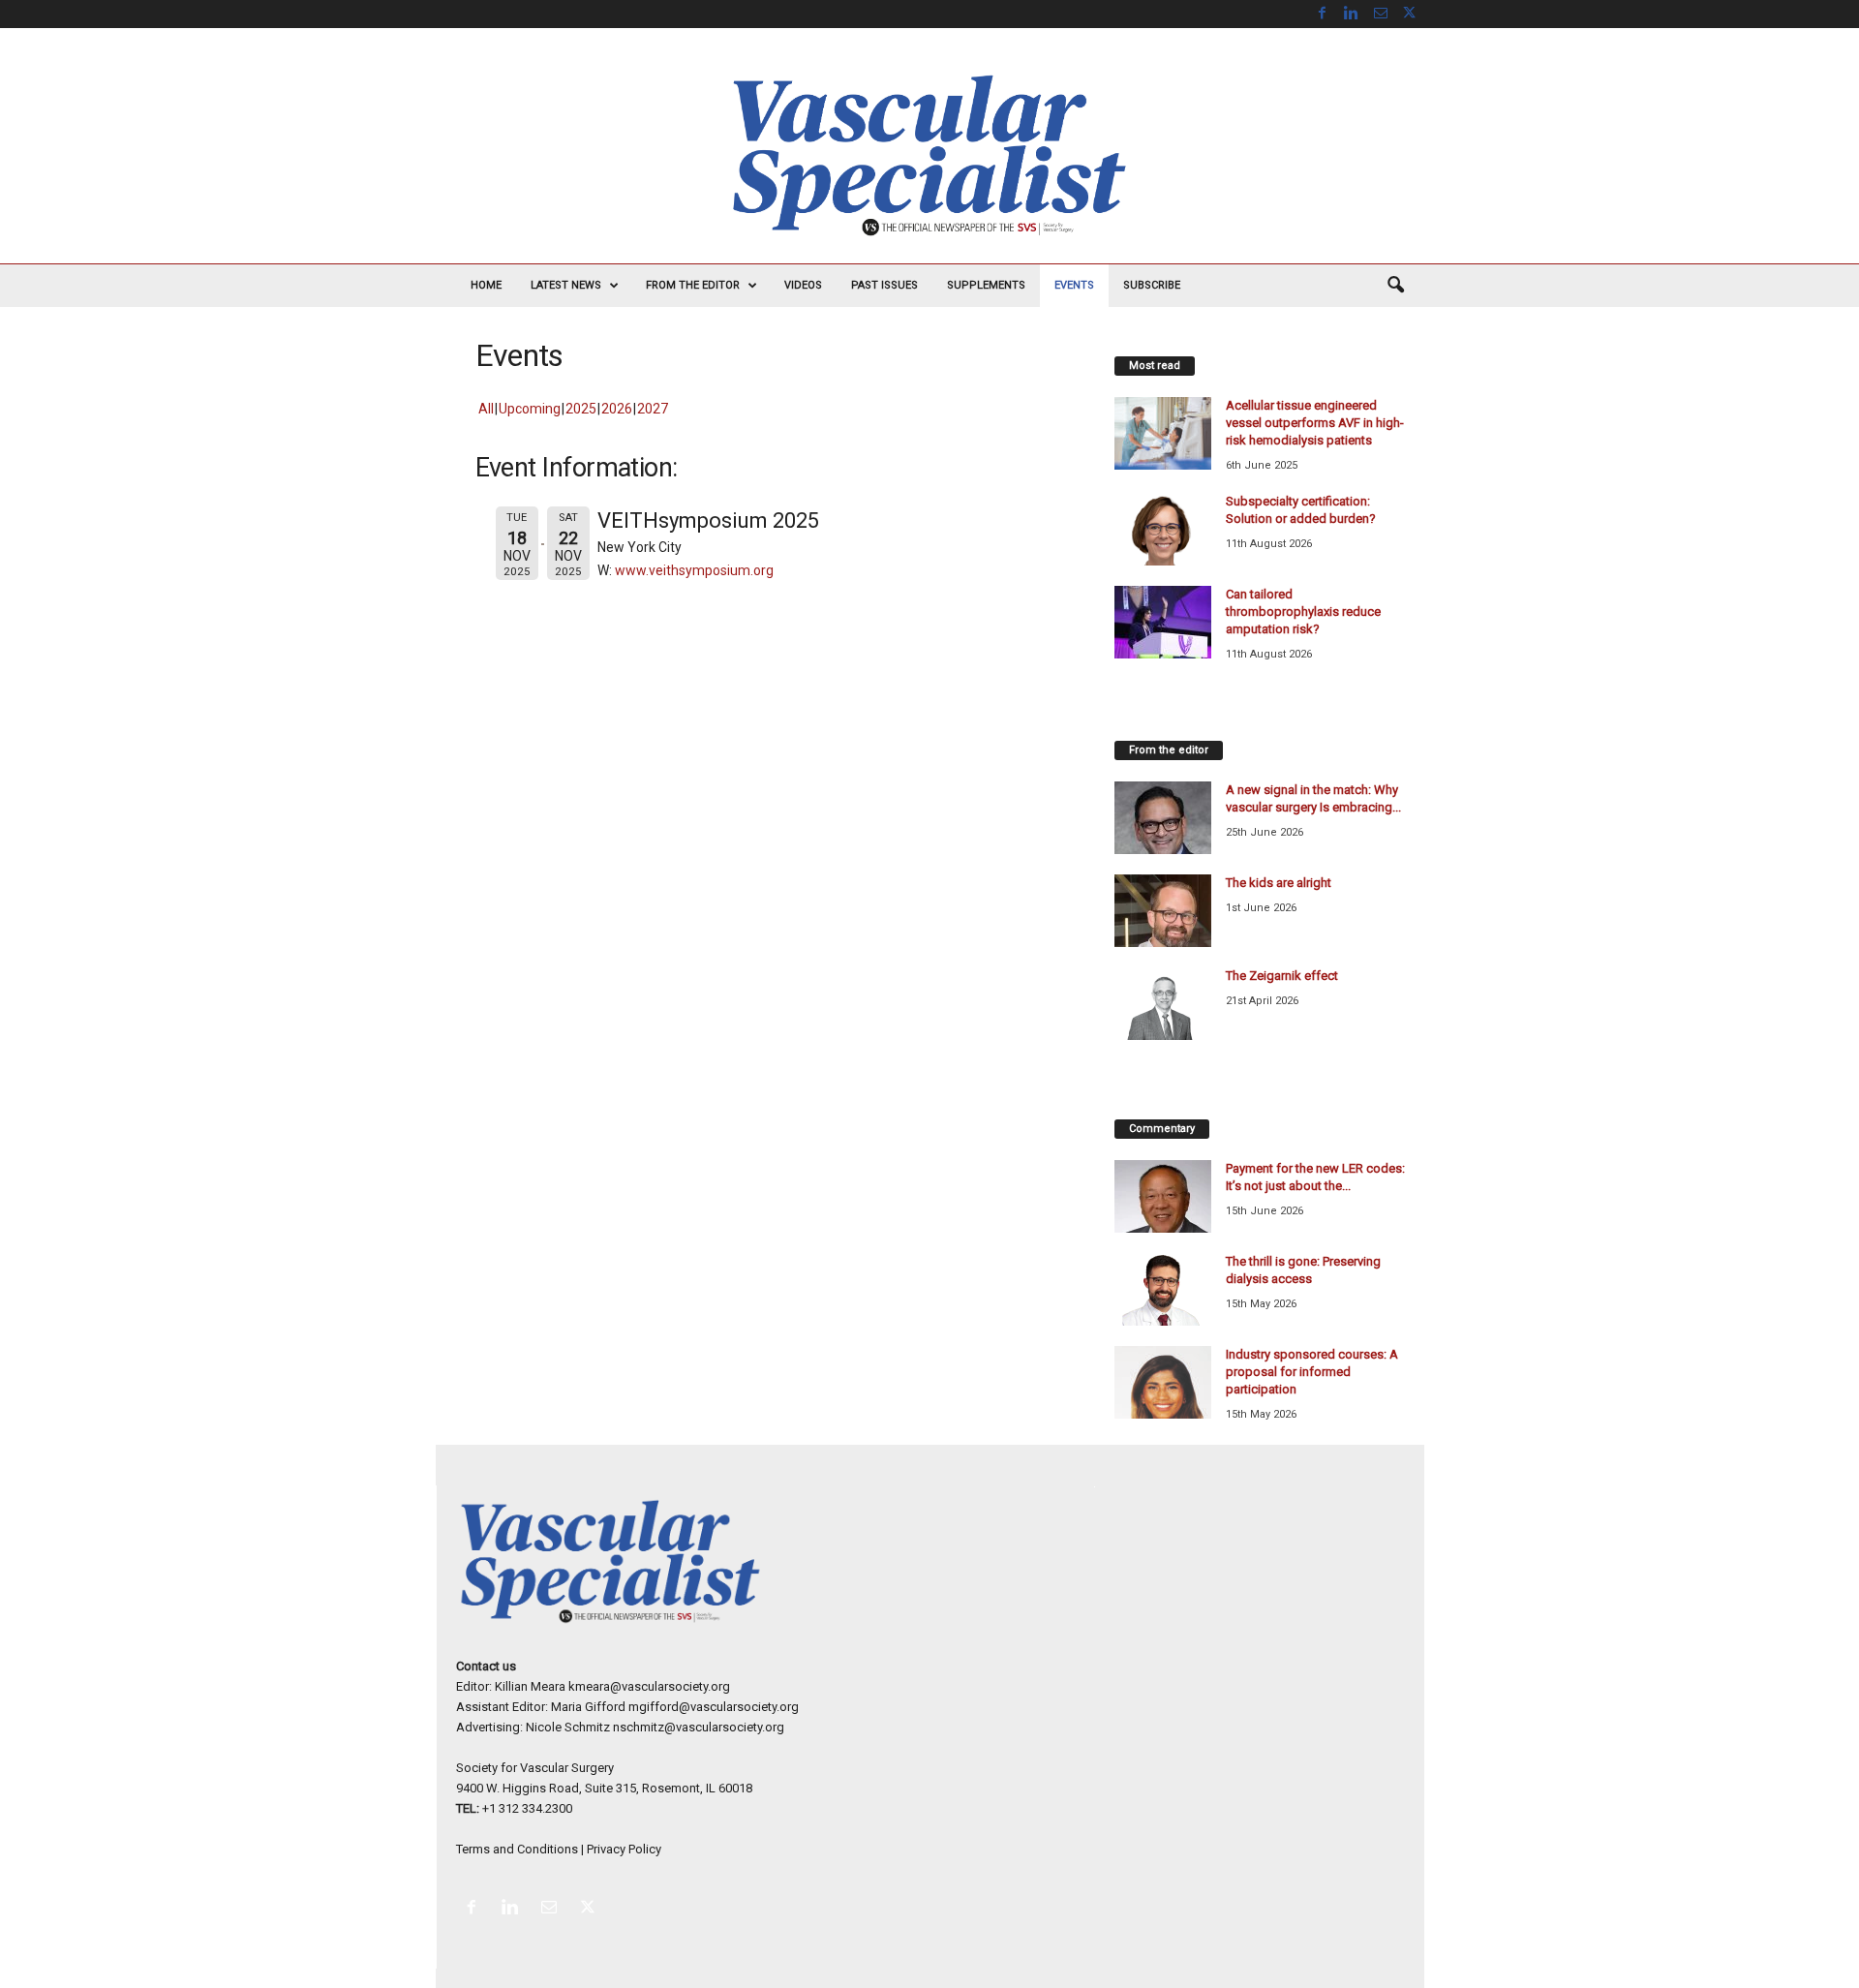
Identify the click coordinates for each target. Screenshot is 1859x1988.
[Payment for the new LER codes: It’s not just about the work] (1163, 1196)
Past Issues (884, 285)
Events (1074, 285)
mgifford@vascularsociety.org (714, 1707)
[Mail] (1381, 14)
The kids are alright (1279, 883)
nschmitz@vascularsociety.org (699, 1727)
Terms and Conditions (517, 1849)
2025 (581, 409)
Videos (803, 285)
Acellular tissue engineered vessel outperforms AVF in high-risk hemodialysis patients (1315, 423)
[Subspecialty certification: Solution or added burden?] (1163, 529)
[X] (1410, 14)
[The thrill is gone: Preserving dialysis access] (1163, 1289)
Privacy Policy (624, 1849)
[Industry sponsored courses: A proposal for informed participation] (1163, 1382)
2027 (653, 409)
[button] (1395, 286)
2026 (617, 409)
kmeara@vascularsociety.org (649, 1686)
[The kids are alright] (1163, 911)
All (486, 409)
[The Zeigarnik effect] (1163, 1004)
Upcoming (530, 409)
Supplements (986, 285)
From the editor (693, 285)
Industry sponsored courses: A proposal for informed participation (1312, 1372)
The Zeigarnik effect (1282, 976)
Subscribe (1152, 285)
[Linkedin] (1352, 14)
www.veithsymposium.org (694, 570)
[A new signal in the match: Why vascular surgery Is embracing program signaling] (1163, 818)
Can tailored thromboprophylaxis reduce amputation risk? (1303, 612)
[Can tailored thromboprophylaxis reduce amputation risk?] (1163, 622)
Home (486, 285)
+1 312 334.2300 (527, 1808)
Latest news (566, 285)
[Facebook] (1323, 14)
